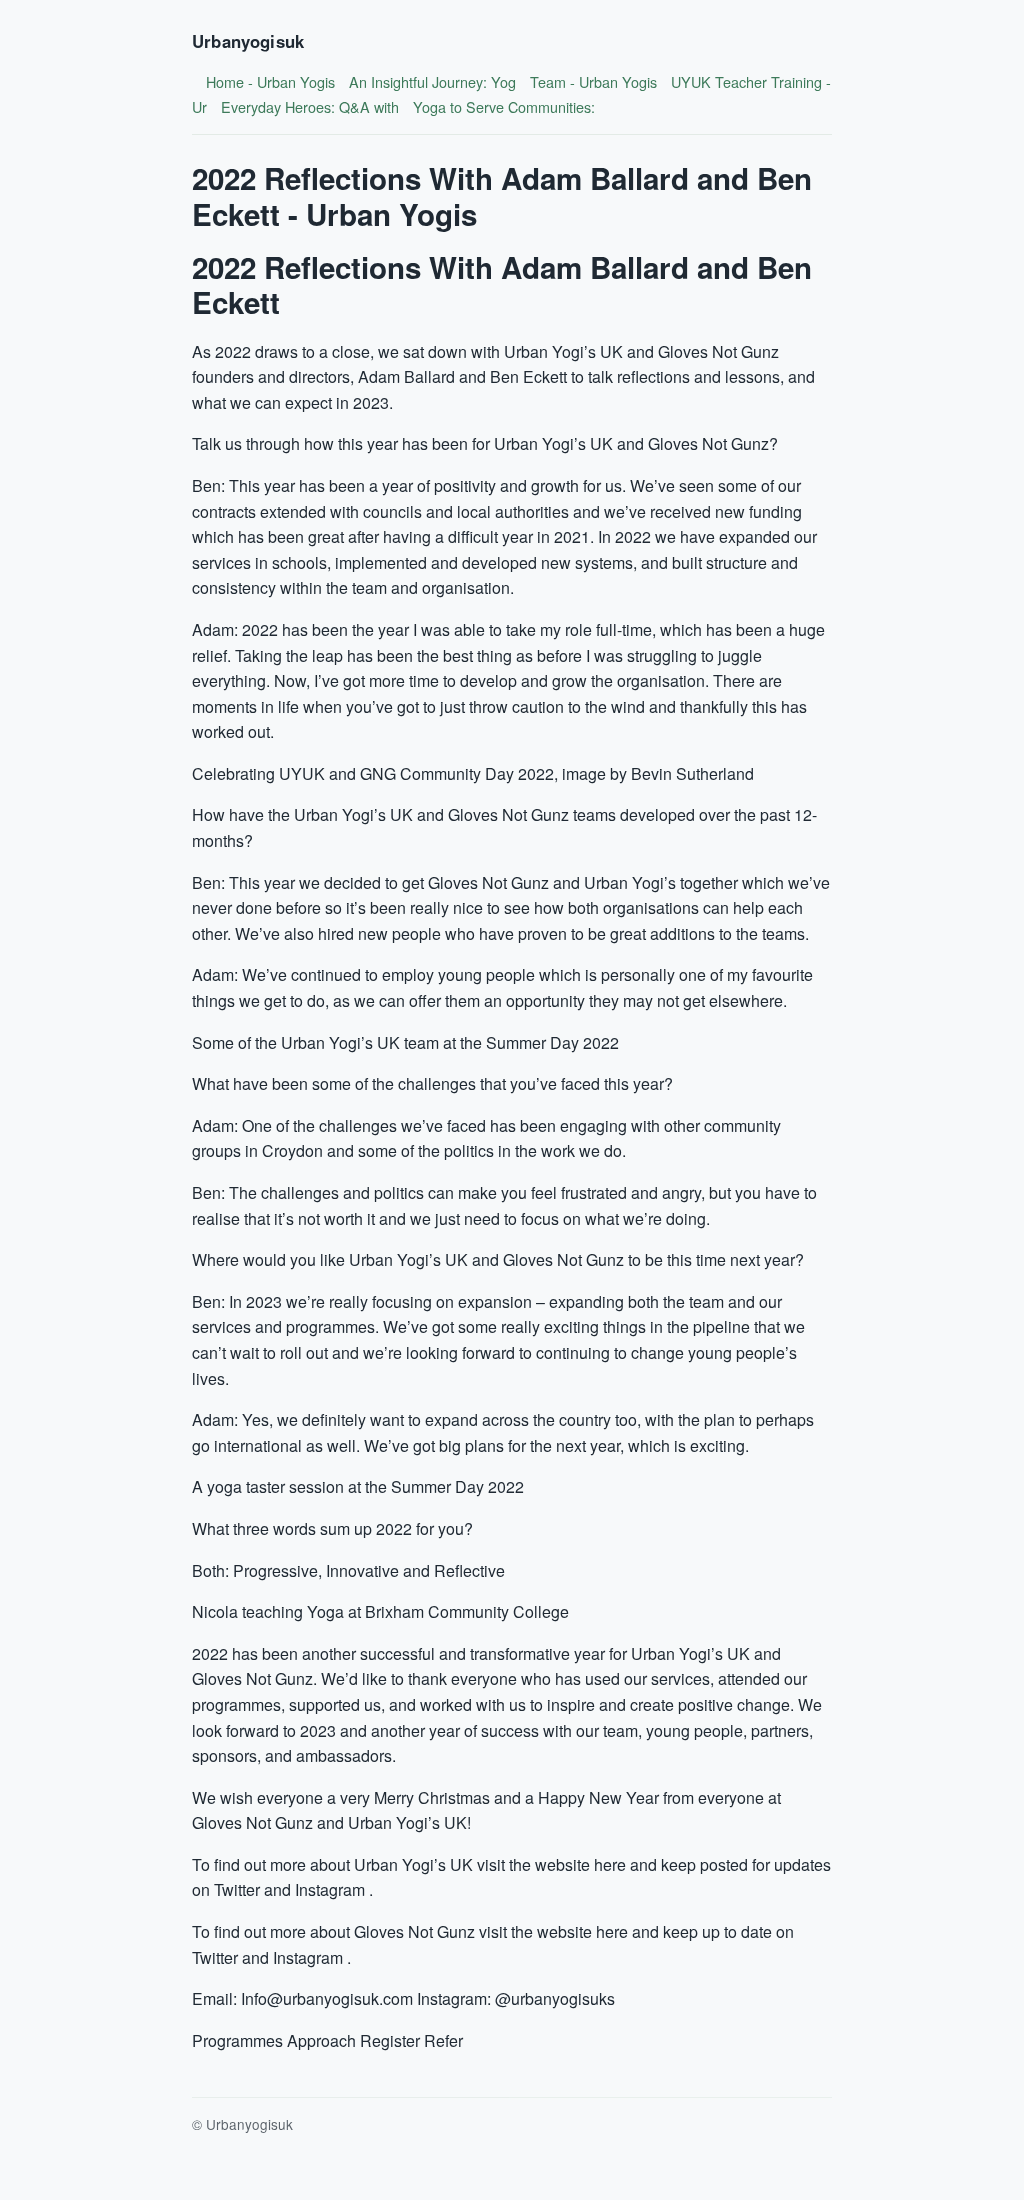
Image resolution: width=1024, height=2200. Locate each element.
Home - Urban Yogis (270, 81)
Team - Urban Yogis (593, 81)
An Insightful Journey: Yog (432, 81)
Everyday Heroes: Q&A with (310, 106)
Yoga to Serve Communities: (504, 106)
